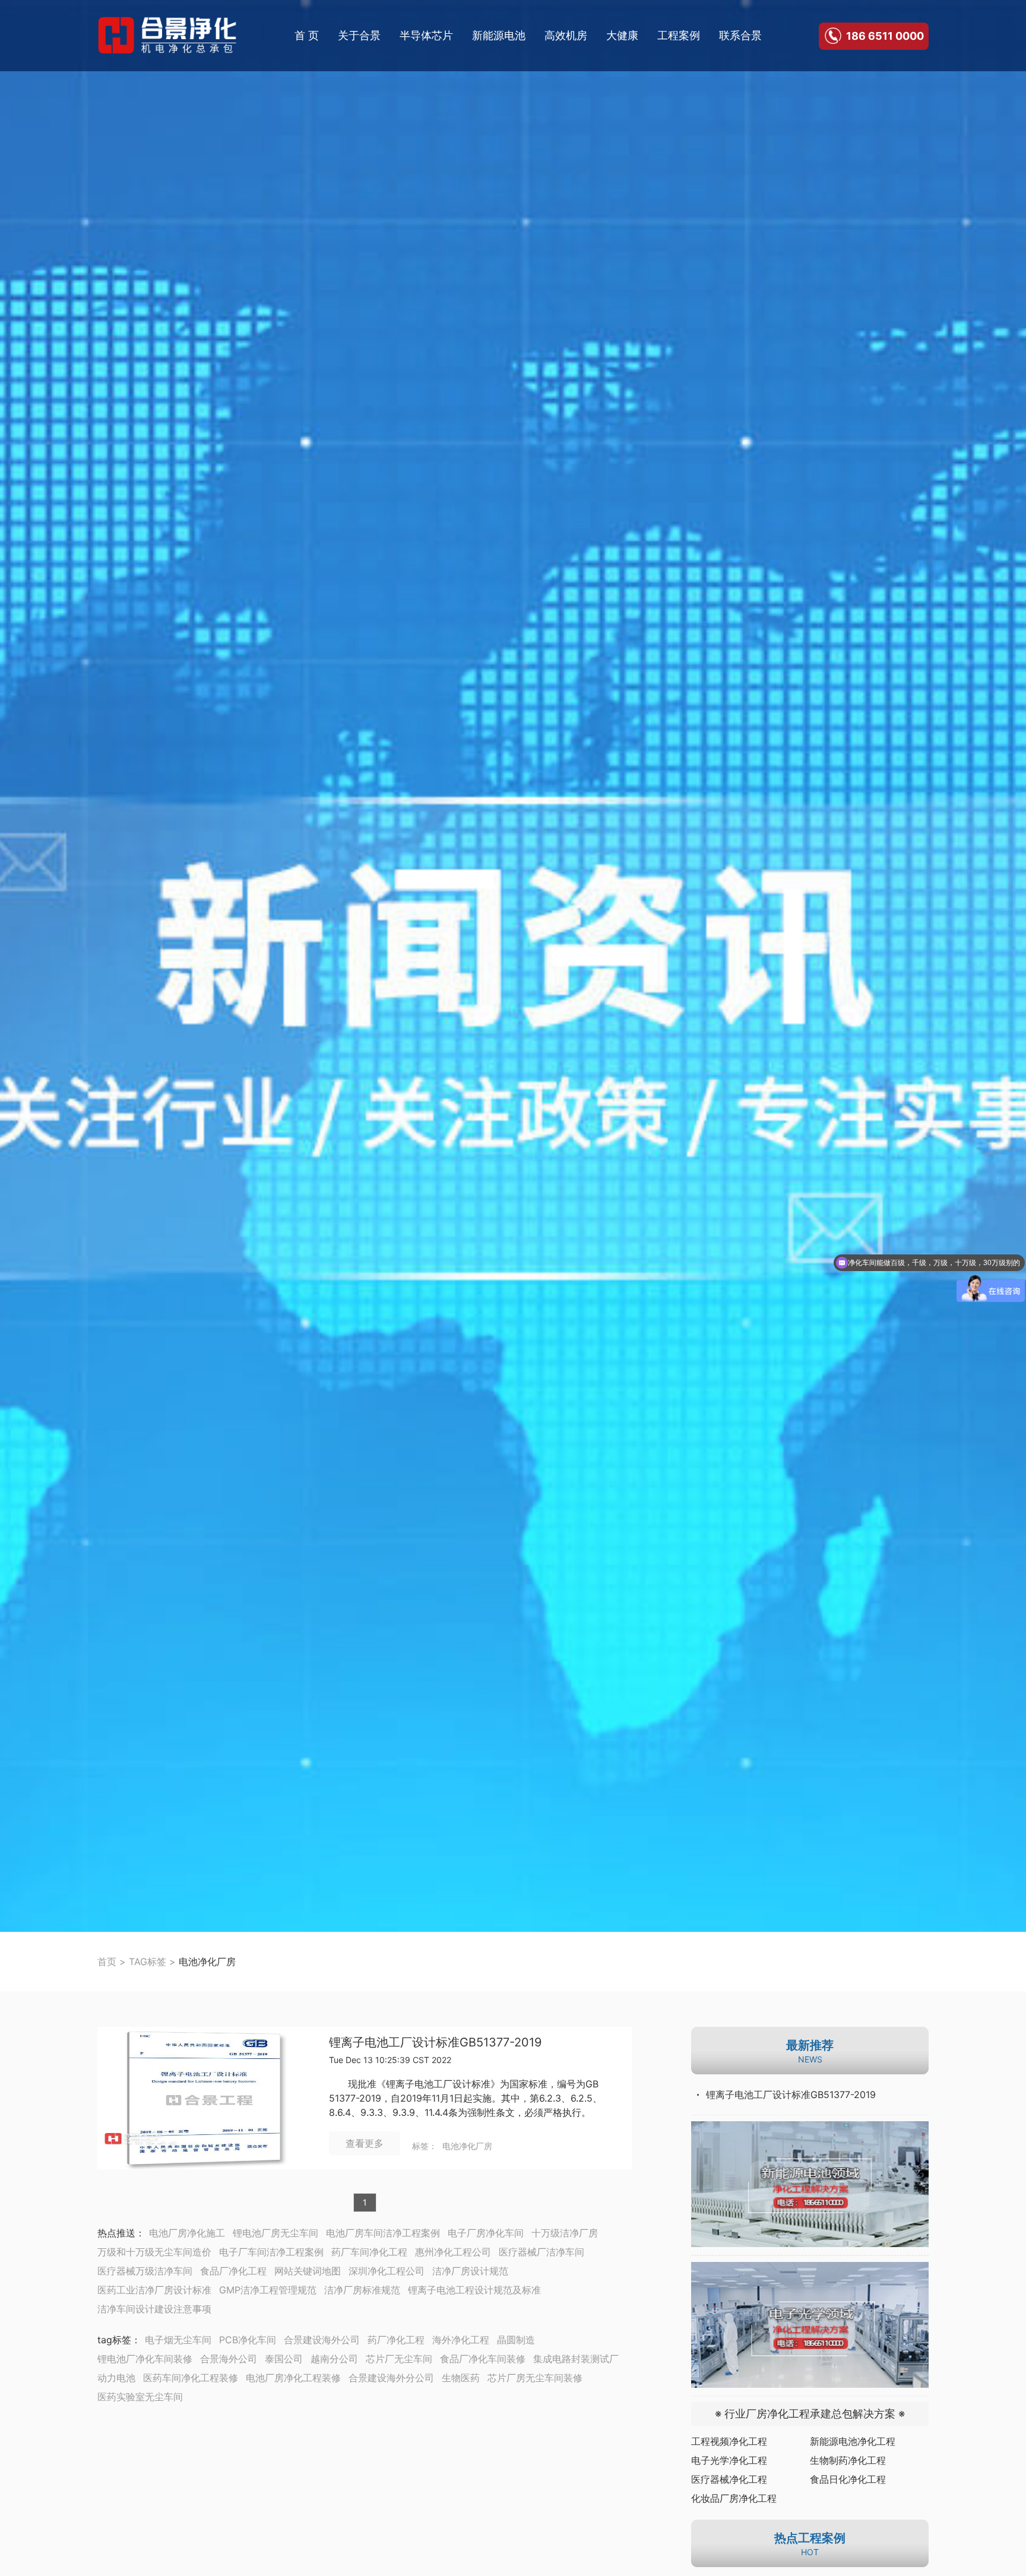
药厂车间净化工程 (369, 2252)
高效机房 (566, 35)
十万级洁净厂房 (565, 2233)
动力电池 (116, 2378)
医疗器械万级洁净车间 (145, 2271)
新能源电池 (499, 35)
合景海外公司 (229, 2359)
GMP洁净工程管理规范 (268, 2290)
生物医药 (461, 2378)
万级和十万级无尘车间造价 (154, 2252)
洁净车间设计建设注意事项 (154, 2309)
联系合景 (740, 35)
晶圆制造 (516, 2340)
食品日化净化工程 (848, 2479)
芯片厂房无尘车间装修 (535, 2378)
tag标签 (114, 2340)
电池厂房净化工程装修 (293, 2378)
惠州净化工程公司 (453, 2252)
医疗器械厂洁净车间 (541, 2252)
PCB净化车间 (248, 2340)
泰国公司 (284, 2359)
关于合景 (359, 35)
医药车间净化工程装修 (191, 2378)
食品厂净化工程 (233, 2271)
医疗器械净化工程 (729, 2479)
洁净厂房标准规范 (362, 2290)
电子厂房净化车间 (486, 2233)
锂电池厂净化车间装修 (145, 2359)
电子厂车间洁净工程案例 (271, 2252)
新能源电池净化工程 (853, 2441)
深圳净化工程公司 (387, 2271)
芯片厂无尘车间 (399, 2359)
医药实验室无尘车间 (140, 2397)
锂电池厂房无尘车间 (275, 2233)
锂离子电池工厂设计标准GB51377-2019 (435, 2043)
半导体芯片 (426, 35)
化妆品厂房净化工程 (734, 2498)
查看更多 (365, 2143)
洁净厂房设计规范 (470, 2271)
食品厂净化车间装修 (483, 2359)
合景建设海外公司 (322, 2340)
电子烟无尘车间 (178, 2340)
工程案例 (679, 35)
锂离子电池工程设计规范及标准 (474, 2290)
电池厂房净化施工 (187, 2233)
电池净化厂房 (467, 2146)
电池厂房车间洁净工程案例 (383, 2233)
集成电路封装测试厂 (576, 2359)
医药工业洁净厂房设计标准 (154, 2290)
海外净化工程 (461, 2340)
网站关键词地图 (308, 2271)
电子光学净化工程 (729, 2460)
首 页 (307, 35)
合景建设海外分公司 (391, 2378)
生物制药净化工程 (848, 2460)
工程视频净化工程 (729, 2441)
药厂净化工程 (396, 2340)
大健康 (622, 35)
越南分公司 (334, 2359)
